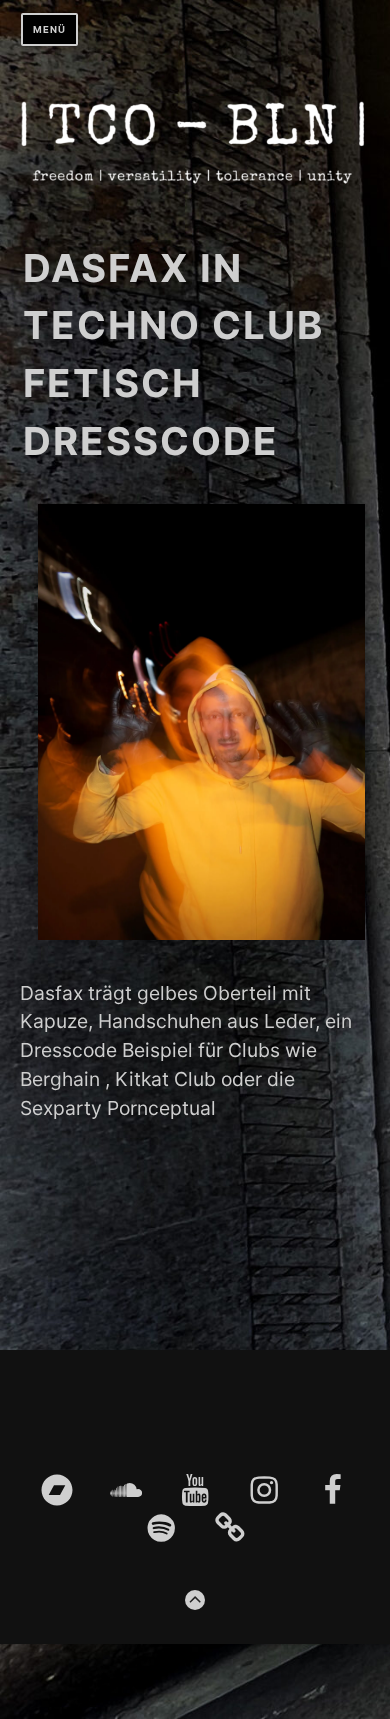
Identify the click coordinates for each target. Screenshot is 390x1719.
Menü (49, 29)
